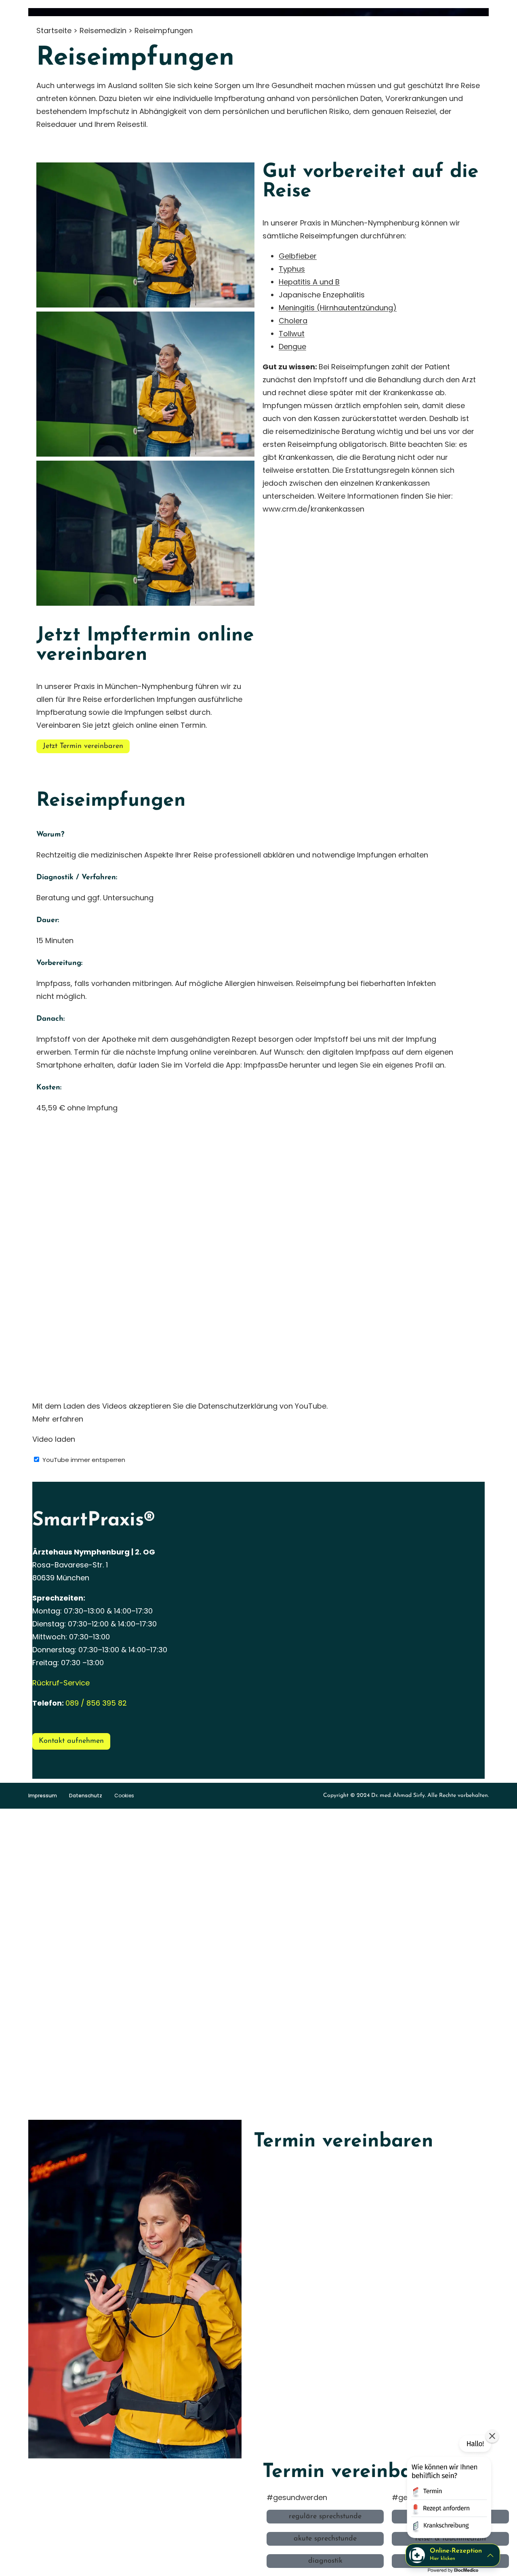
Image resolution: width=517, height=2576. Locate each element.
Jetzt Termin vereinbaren (83, 746)
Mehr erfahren (58, 1419)
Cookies (124, 1796)
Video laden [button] (54, 1439)
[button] (448, 2488)
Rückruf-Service (61, 1683)
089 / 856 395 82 (96, 1703)
